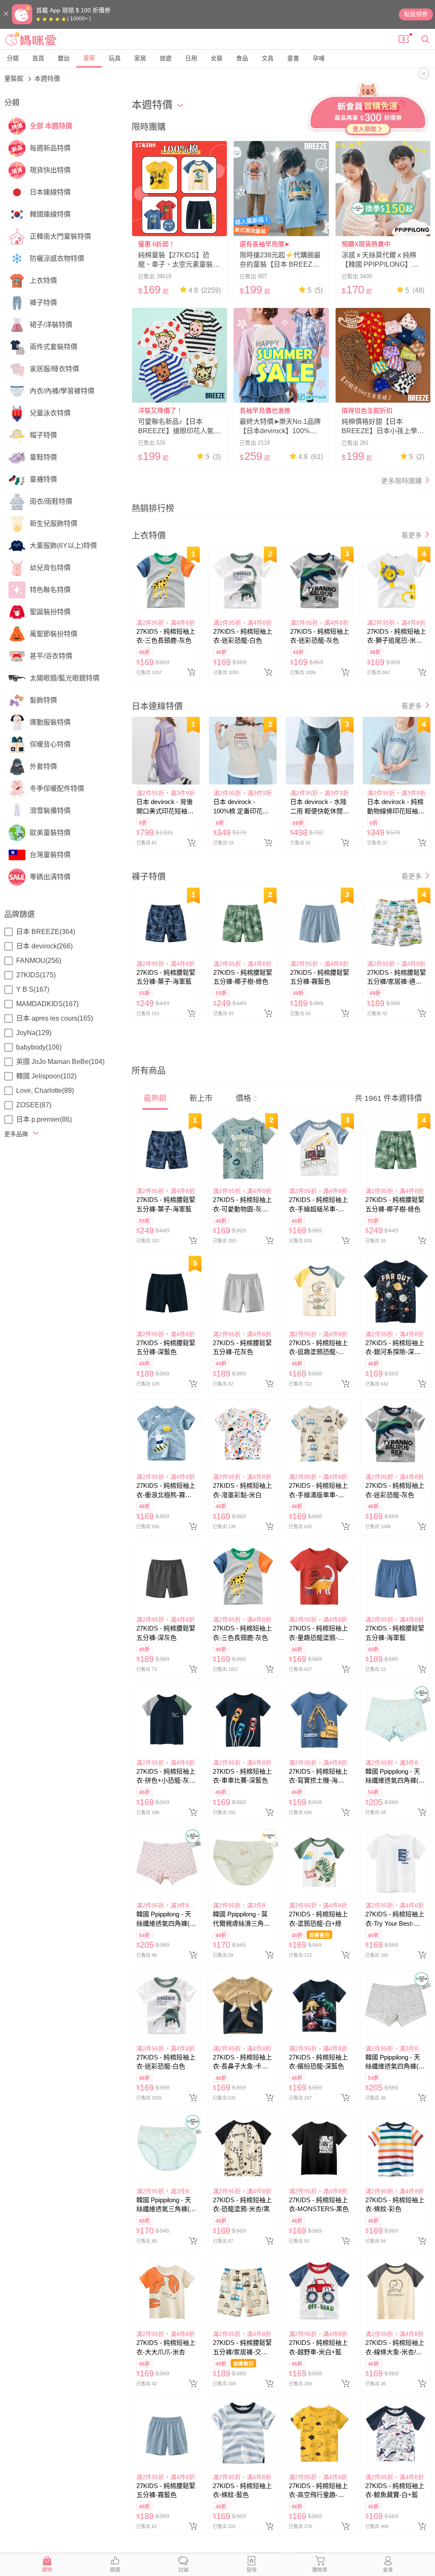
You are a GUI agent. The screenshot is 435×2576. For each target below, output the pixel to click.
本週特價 (47, 78)
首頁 (38, 58)
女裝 (217, 58)
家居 (140, 58)
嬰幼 (64, 58)
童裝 (89, 58)
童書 (293, 58)
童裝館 (15, 78)
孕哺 (319, 58)
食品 (242, 58)
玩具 (115, 58)
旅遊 (166, 58)
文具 (268, 58)
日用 (191, 58)
